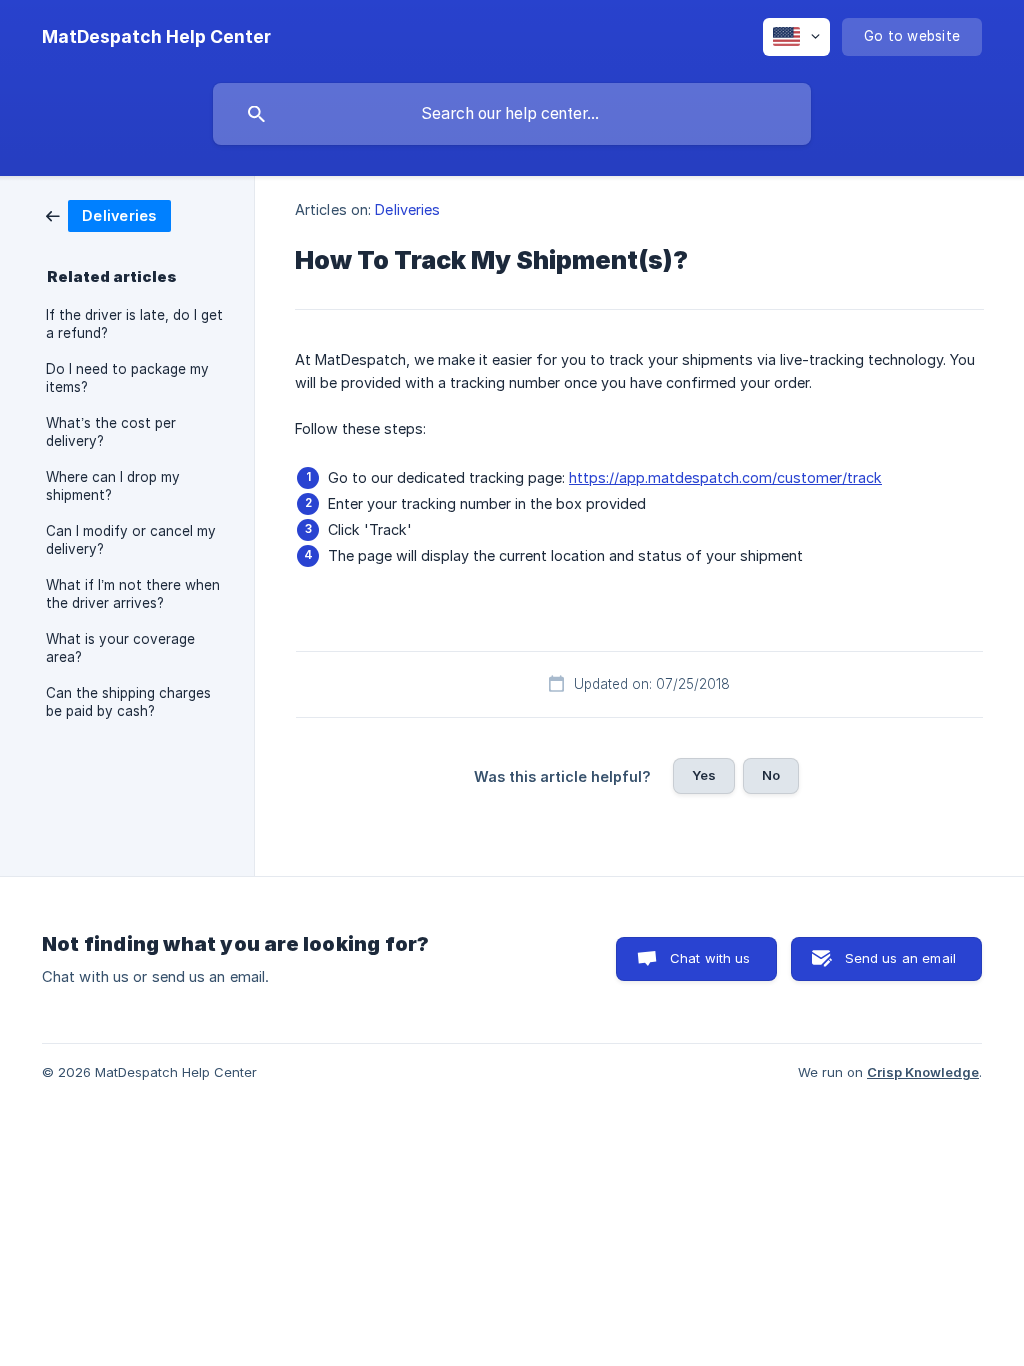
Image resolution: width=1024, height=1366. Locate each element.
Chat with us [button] (710, 958)
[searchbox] (512, 114)
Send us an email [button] (900, 958)
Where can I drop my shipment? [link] (113, 486)
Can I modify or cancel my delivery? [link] (131, 540)
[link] (108, 214)
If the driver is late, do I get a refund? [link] (134, 324)
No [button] (771, 775)
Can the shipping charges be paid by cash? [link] (128, 702)
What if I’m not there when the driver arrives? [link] (133, 594)
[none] (156, 37)
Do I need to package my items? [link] (127, 378)
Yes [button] (704, 775)
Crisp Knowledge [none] (923, 1072)
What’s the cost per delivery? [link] (111, 432)
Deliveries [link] (407, 209)
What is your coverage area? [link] (120, 648)
